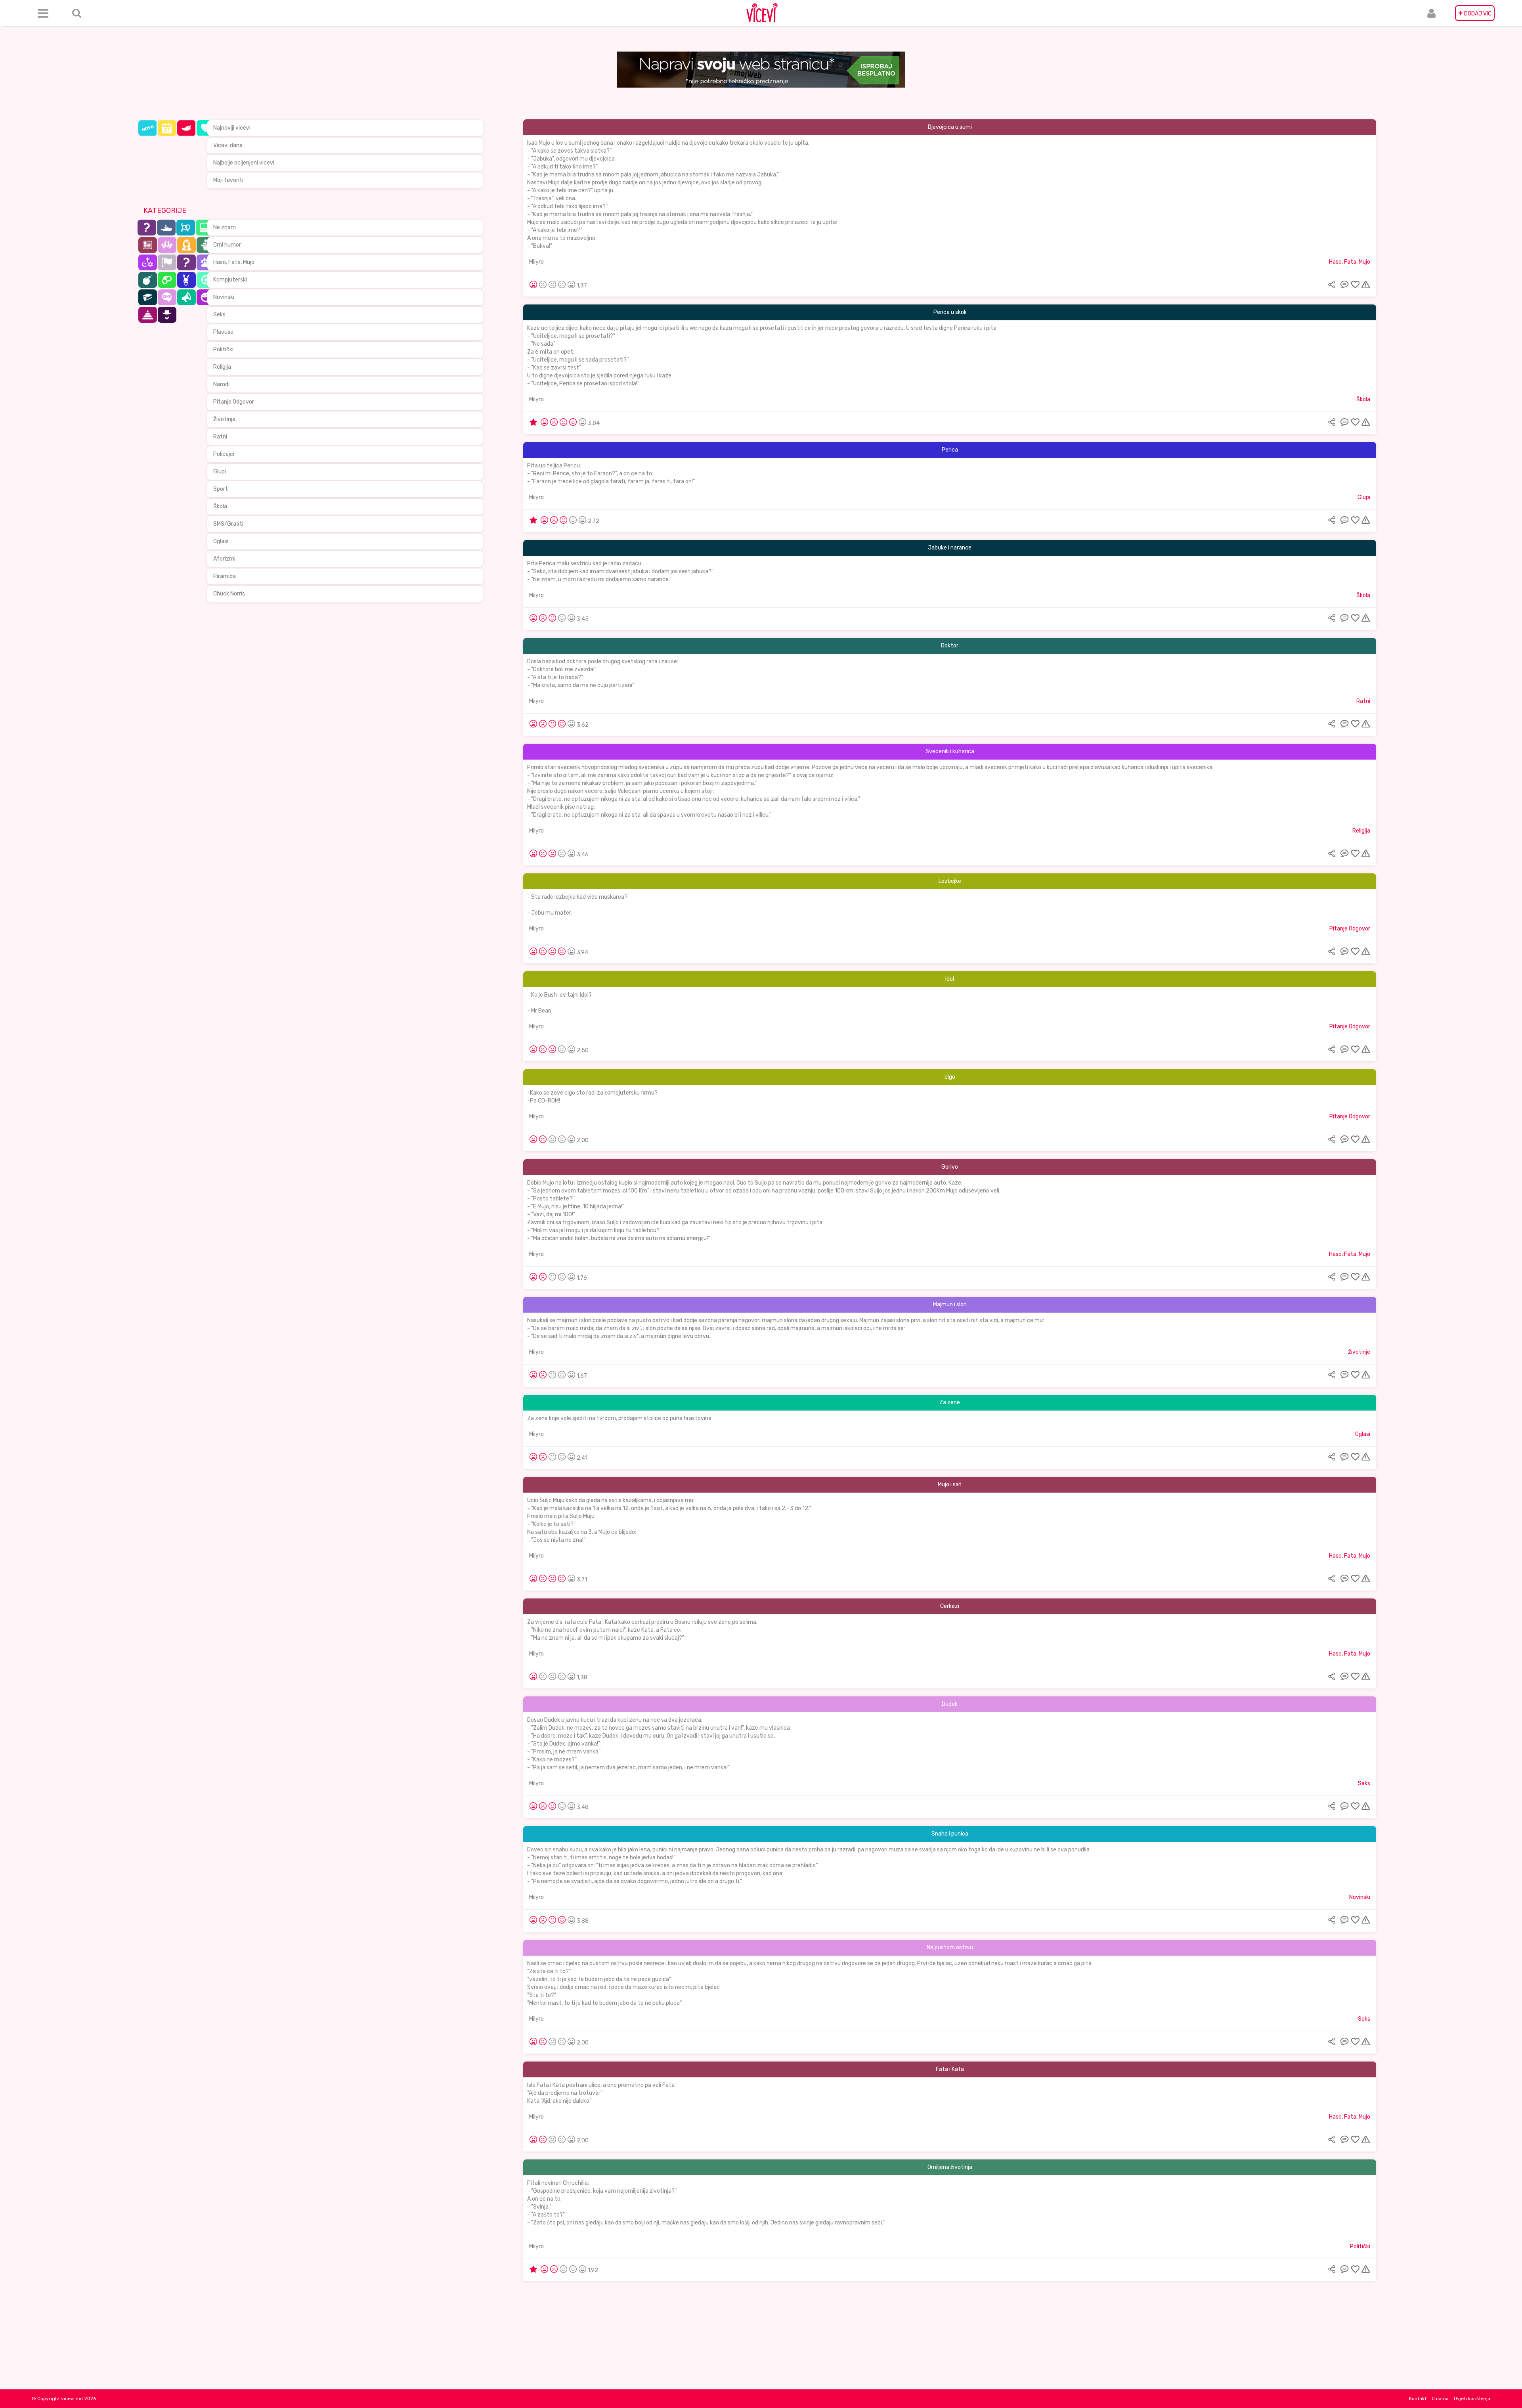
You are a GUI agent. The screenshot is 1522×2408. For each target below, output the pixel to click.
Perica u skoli (950, 312)
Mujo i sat (950, 1484)
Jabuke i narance (950, 548)
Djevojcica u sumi (950, 127)
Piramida (225, 576)
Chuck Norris (229, 594)
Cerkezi (950, 1606)
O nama (1440, 2398)
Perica (950, 450)
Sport (221, 489)
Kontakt (1418, 2398)
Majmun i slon (950, 1304)
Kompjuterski (230, 280)
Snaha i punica (950, 1834)
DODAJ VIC (1475, 13)
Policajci (224, 454)
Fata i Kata (950, 2069)
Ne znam (225, 227)
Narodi (221, 384)
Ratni (220, 437)
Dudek (950, 1704)
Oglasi (221, 541)
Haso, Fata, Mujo (234, 262)
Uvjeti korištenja (1472, 2398)
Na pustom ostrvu (950, 1948)
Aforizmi (224, 559)
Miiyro (536, 262)
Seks (219, 315)
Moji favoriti (228, 180)
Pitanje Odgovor (234, 402)
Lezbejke (950, 881)
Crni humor (227, 245)
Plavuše (223, 332)
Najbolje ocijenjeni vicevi (244, 163)
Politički (223, 349)
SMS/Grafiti (228, 524)
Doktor (950, 646)
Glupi (220, 472)
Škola (220, 506)
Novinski (224, 297)
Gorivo (950, 1167)
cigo (950, 1077)
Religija (222, 367)
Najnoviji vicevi (232, 128)
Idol (950, 979)
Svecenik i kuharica (950, 751)
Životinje (224, 419)
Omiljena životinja (950, 2167)
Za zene (950, 1402)
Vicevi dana (228, 145)
